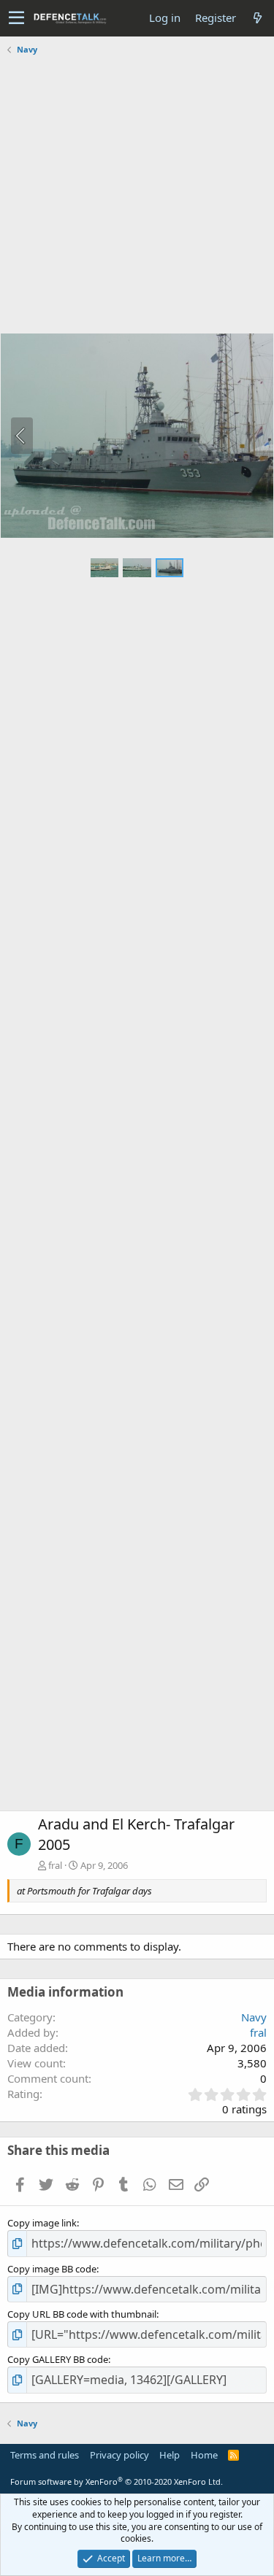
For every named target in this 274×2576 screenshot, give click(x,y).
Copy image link (42, 2223)
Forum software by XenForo (117, 2481)
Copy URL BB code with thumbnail (82, 2314)
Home (204, 2455)
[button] (16, 18)
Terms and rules (45, 2455)
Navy (254, 2017)
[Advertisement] (137, 196)
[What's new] (257, 18)
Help (170, 2455)
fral (55, 1865)
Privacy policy (119, 2455)
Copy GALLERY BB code (58, 2359)
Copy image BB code (52, 2269)
